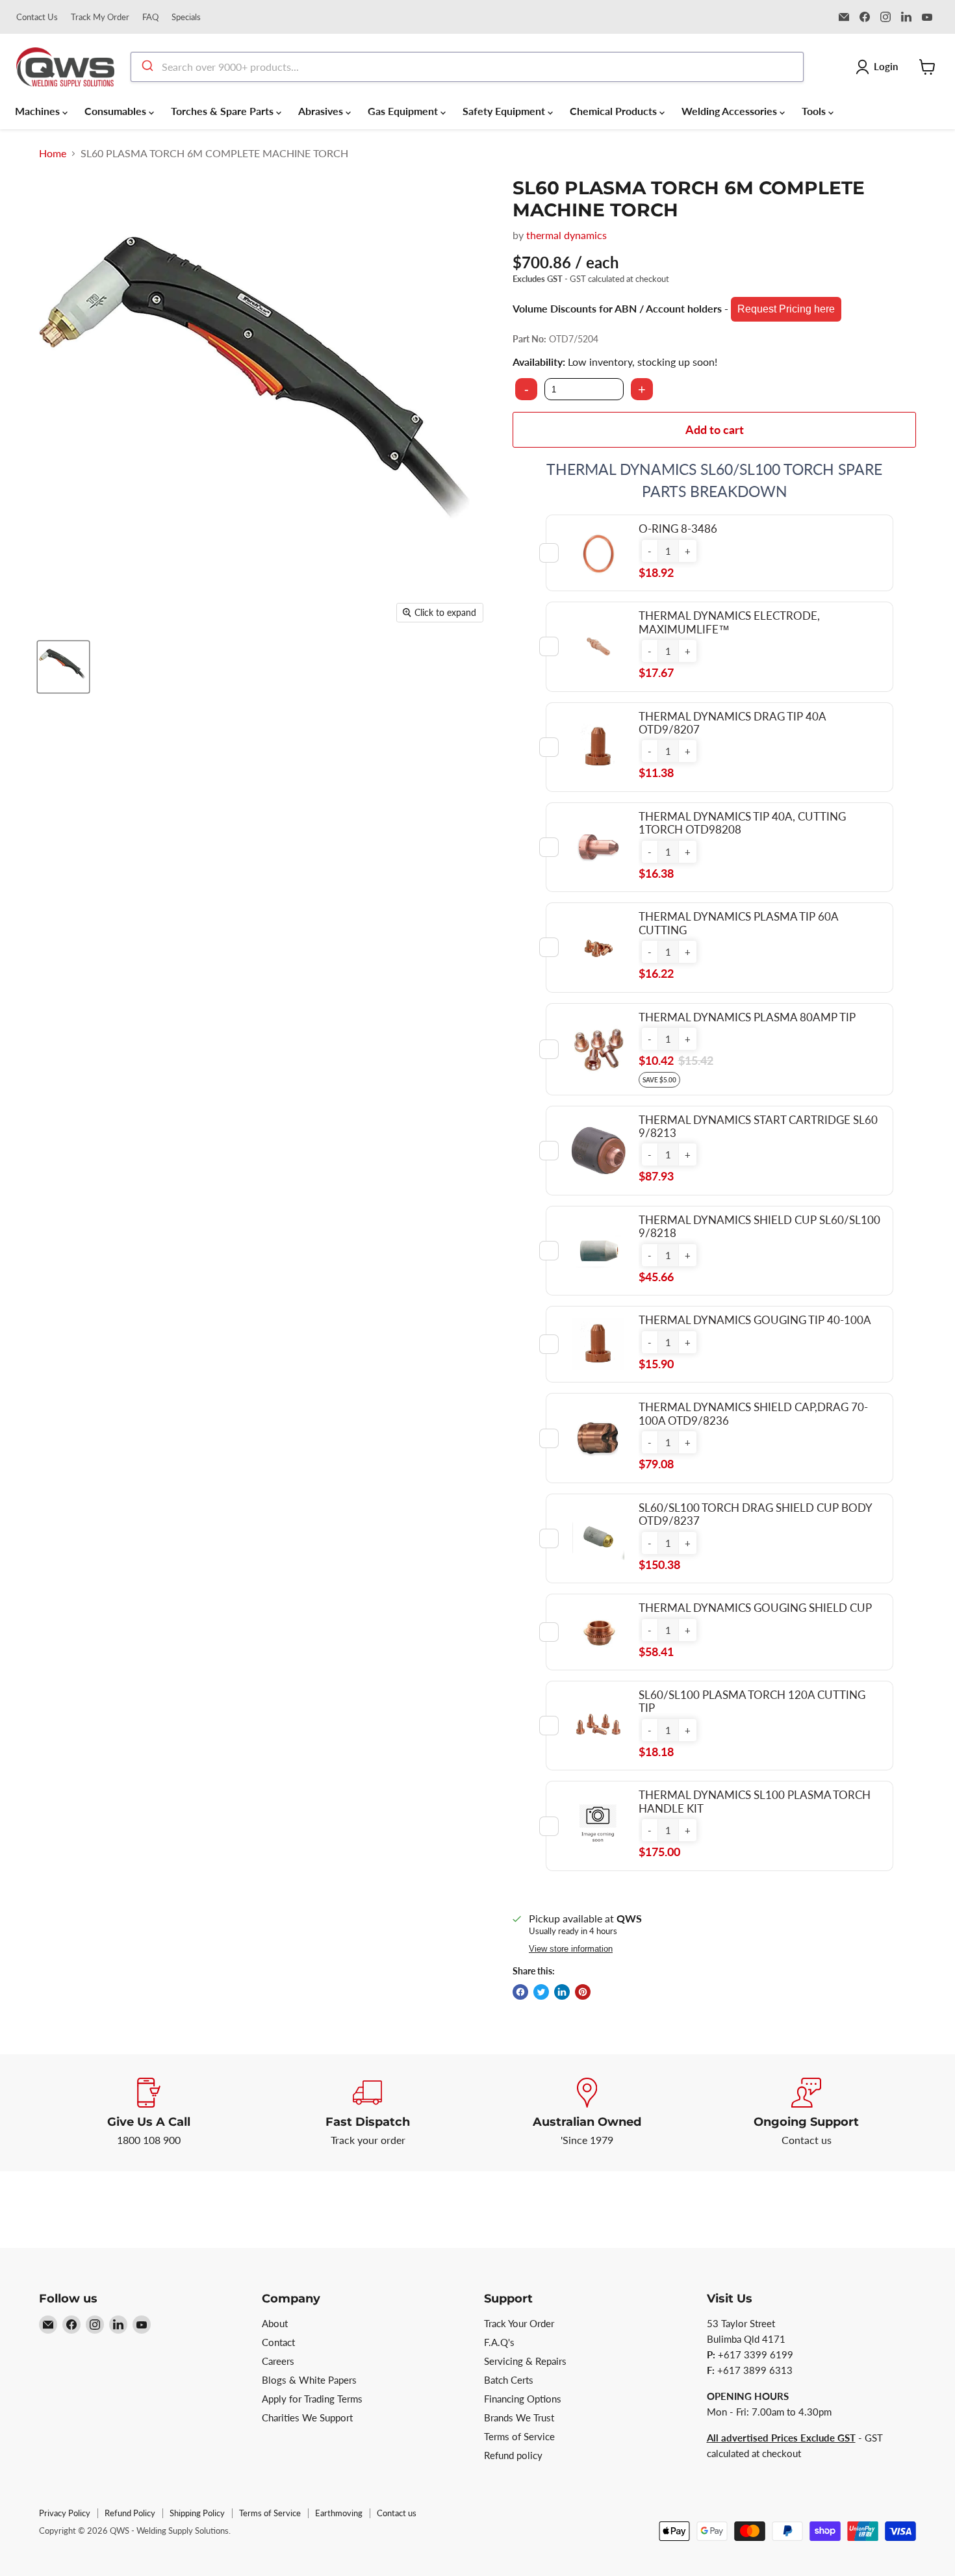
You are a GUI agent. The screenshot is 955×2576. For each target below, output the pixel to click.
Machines (39, 111)
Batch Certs (509, 2380)
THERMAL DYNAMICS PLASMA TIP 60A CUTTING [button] (738, 923)
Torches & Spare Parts (223, 111)
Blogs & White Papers (309, 2380)
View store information (571, 1949)
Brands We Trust (519, 2417)
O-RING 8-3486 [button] (678, 529)
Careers (278, 2361)
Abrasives (322, 111)
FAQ (150, 17)
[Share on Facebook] (520, 1992)
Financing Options (523, 2399)
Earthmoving (339, 2513)
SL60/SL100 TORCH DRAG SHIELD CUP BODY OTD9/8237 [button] (755, 1514)
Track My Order (100, 17)
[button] (650, 551)
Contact (278, 2342)
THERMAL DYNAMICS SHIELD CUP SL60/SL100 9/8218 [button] (759, 1226)
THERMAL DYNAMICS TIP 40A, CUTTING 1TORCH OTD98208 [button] (742, 823)
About (275, 2323)
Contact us (397, 2513)
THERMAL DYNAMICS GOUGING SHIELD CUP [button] (755, 1608)
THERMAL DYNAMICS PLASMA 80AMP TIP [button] (747, 1017)
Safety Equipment (505, 111)
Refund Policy (130, 2513)
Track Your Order (519, 2323)
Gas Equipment (404, 111)
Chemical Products (615, 111)
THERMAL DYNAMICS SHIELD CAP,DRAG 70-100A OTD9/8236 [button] (753, 1413)
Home (53, 153)
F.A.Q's (499, 2342)
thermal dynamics (567, 235)
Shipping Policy (197, 2513)
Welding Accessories (731, 111)
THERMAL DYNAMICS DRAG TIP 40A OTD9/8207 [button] (732, 723)
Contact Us (37, 17)
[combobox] (467, 67)
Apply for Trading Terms (312, 2399)
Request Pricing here (786, 309)
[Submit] (146, 67)
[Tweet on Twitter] (541, 1992)
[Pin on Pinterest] (583, 1992)
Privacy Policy (65, 2513)
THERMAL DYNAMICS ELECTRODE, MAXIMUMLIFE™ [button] (729, 622)
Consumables (117, 111)
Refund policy (513, 2455)
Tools (815, 111)
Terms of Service (519, 2436)
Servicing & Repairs (525, 2361)
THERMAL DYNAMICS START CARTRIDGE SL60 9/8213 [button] (758, 1126)
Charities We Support (307, 2417)
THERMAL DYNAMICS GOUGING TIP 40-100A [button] (755, 1320)
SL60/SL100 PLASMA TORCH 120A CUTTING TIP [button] (752, 1701)
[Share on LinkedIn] (562, 1992)
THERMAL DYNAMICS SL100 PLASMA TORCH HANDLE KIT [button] (755, 1801)
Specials (186, 17)
